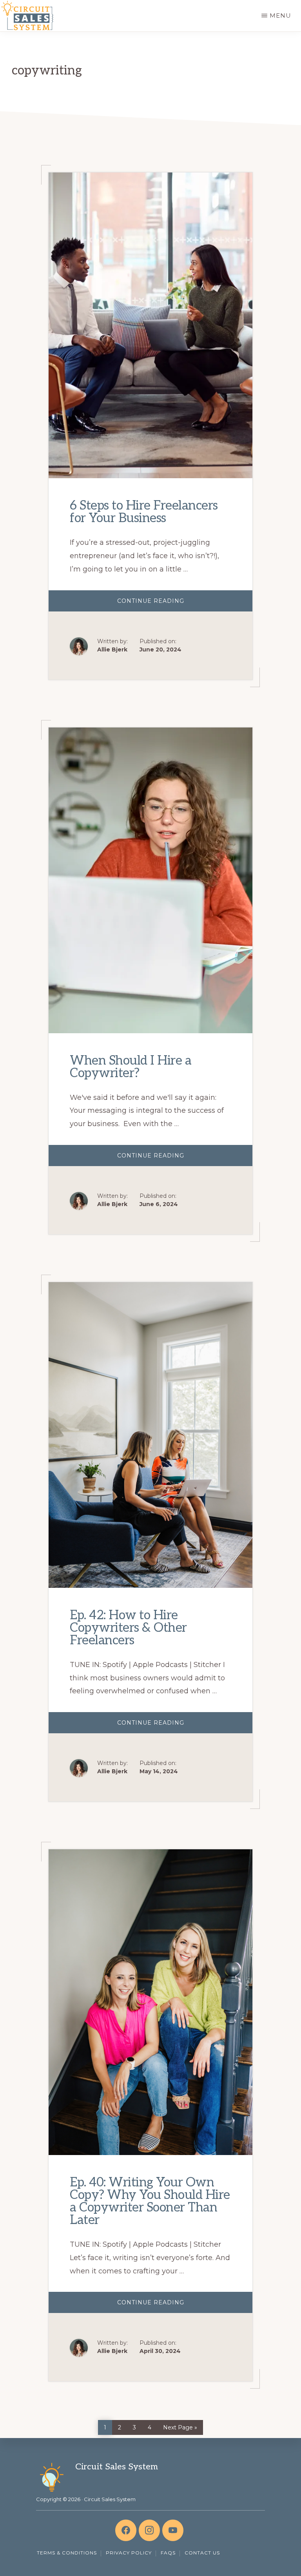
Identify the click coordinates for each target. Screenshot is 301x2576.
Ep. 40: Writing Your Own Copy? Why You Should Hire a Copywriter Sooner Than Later (150, 2201)
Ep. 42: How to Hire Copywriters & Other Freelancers (128, 1628)
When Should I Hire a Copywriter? (131, 1067)
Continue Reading (174, 604)
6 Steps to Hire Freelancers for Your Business (144, 512)
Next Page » (180, 2426)
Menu (280, 15)
